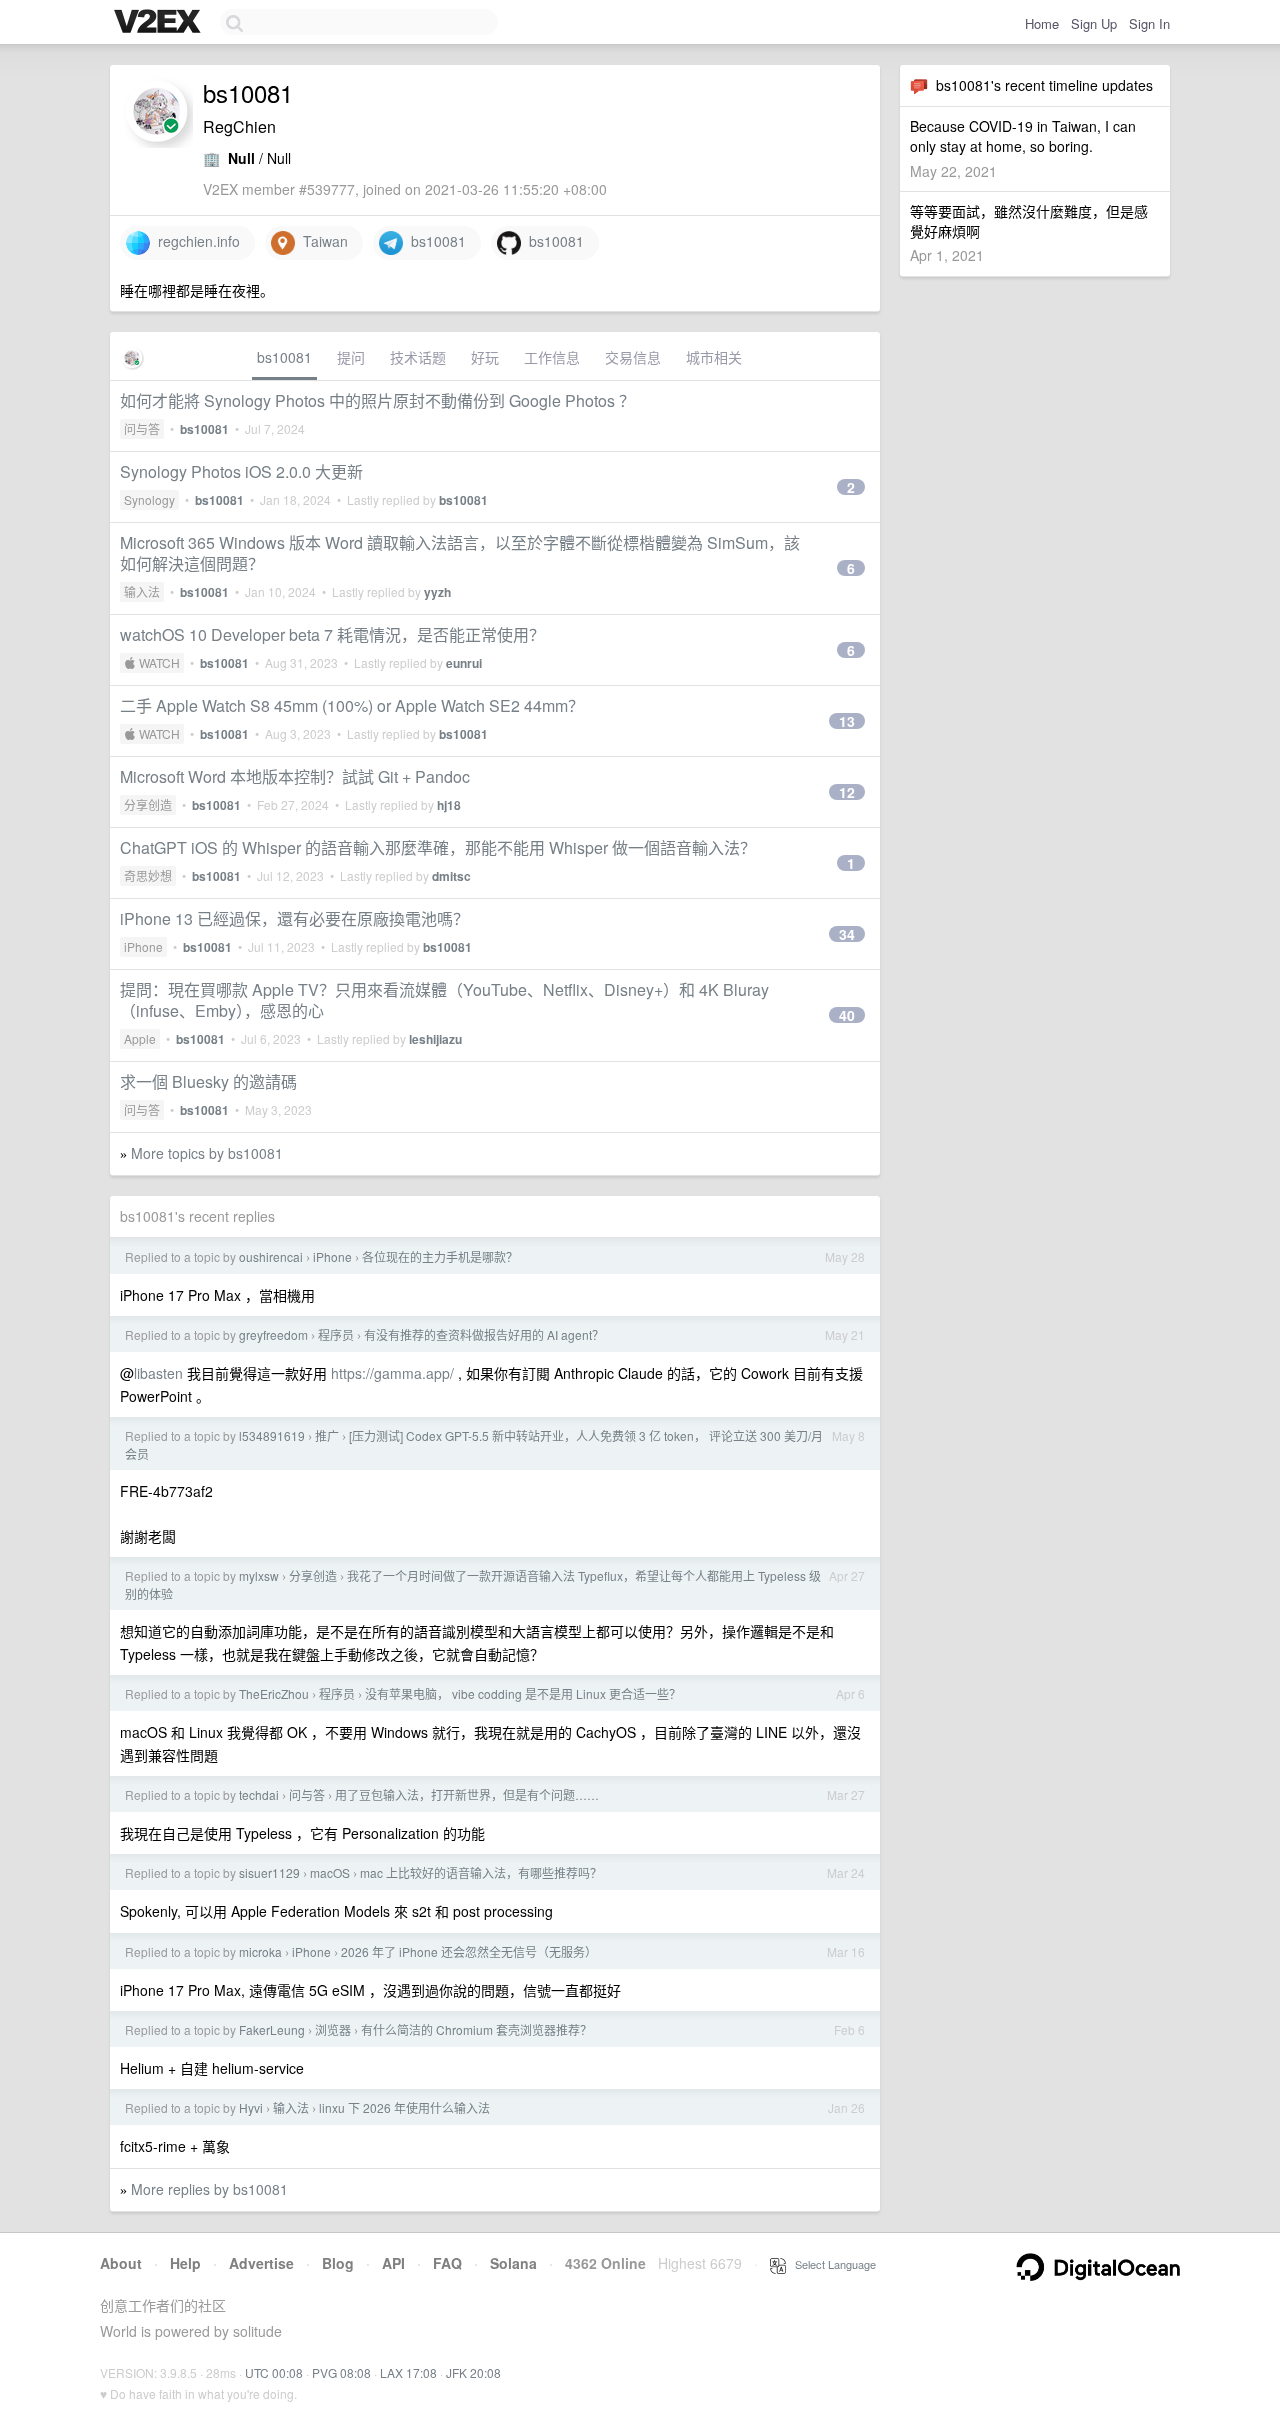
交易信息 (633, 357)
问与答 (142, 428)
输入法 (142, 591)
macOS (330, 1872)
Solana (513, 2263)
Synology (149, 499)
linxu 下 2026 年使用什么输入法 (404, 2107)
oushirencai (271, 1256)
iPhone (143, 946)
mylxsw (259, 1575)
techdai (259, 1794)
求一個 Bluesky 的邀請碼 (208, 1081)
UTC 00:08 (274, 2372)
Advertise (261, 2263)
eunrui (464, 663)
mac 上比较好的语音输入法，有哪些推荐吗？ (481, 1872)
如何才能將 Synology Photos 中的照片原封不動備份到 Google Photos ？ (377, 400)
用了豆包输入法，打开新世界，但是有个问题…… (467, 1794)
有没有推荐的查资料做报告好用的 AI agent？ (484, 1334)
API (393, 2263)
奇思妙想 (148, 875)
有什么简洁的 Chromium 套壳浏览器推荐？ (476, 2029)
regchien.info (195, 241)
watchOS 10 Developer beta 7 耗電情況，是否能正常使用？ (332, 634)
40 (847, 1015)
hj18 (449, 805)
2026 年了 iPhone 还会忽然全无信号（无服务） (469, 1951)
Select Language (831, 2264)
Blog (338, 2263)
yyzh (437, 592)
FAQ (447, 2263)
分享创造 (148, 804)
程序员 (336, 1334)
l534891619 (272, 1435)
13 (847, 721)
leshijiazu (435, 1039)
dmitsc (451, 876)
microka (260, 1951)
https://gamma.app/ (392, 1373)
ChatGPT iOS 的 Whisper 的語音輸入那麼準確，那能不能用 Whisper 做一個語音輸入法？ (438, 847)
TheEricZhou (274, 1693)
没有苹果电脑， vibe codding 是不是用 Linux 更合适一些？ (523, 1693)
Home (1042, 23)
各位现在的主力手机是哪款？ (440, 1256)
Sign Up (1094, 23)
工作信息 (552, 357)
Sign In (1149, 23)
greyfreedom (273, 1334)
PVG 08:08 (341, 2372)
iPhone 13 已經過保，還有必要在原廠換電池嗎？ (294, 918)
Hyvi (251, 2107)
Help (185, 2263)
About (121, 2263)
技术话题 (418, 357)
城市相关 (714, 357)
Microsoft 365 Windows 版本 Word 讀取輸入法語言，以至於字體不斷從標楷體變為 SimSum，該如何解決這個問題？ (460, 553)
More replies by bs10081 (209, 2189)
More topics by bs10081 (207, 1153)
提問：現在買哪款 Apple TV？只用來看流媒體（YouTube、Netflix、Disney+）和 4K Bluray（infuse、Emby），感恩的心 (444, 1000)
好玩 (485, 357)
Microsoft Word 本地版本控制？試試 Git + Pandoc (295, 776)
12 (847, 792)
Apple (140, 1038)
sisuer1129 (269, 1872)
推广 (327, 1435)
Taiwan (321, 241)
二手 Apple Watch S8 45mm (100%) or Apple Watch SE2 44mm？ (352, 705)
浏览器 (333, 2029)
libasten (158, 1373)
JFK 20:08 (473, 2372)
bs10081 (434, 241)
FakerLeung (272, 2029)
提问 (351, 357)
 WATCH (152, 662)
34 (847, 934)
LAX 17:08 (408, 2372)
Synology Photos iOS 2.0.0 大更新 (241, 471)
